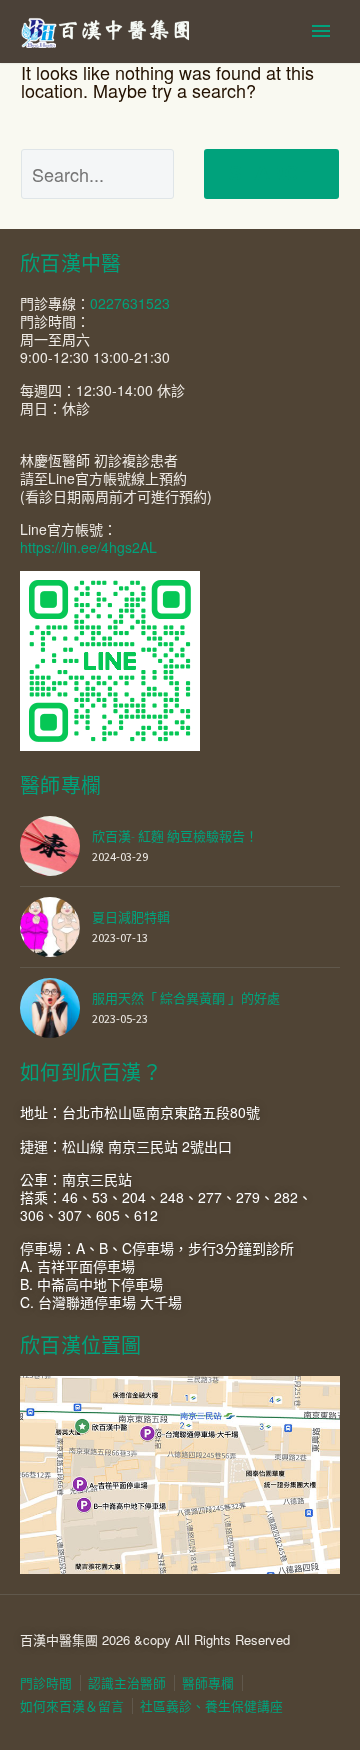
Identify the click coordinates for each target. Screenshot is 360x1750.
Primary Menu (321, 31)
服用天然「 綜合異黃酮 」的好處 (186, 998)
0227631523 (130, 303)
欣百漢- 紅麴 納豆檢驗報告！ (175, 836)
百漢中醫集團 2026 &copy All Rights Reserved (155, 1639)
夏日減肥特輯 (131, 917)
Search (271, 173)
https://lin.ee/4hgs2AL (88, 547)
